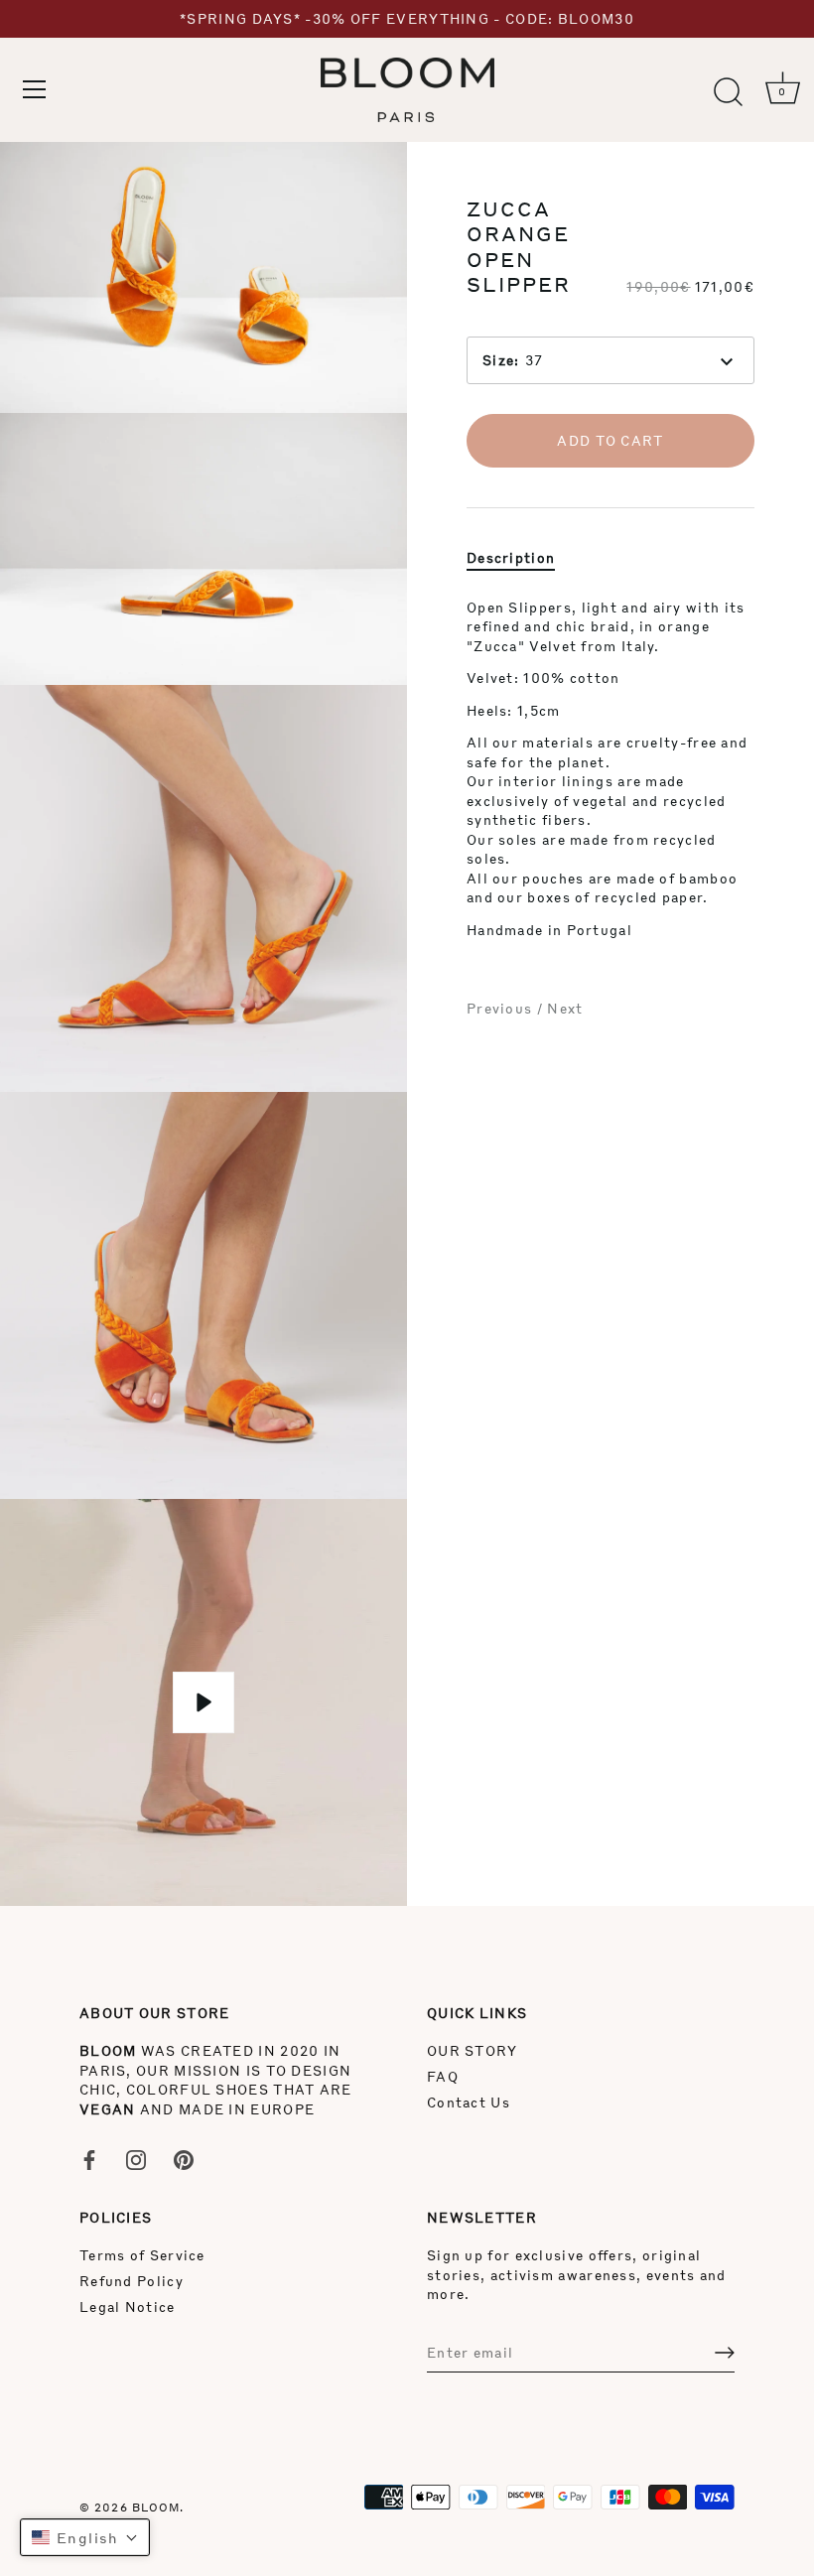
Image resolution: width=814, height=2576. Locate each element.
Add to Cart (610, 440)
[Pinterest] (184, 2158)
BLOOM (156, 2507)
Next (565, 1008)
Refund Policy (132, 2281)
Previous (502, 1008)
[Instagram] (136, 2158)
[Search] (728, 92)
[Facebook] (89, 2158)
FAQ (443, 2076)
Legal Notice (128, 2306)
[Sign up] (725, 2353)
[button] (85, 2537)
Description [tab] (511, 557)
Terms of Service (142, 2255)
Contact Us (469, 2102)
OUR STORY (473, 2050)
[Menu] (35, 89)
